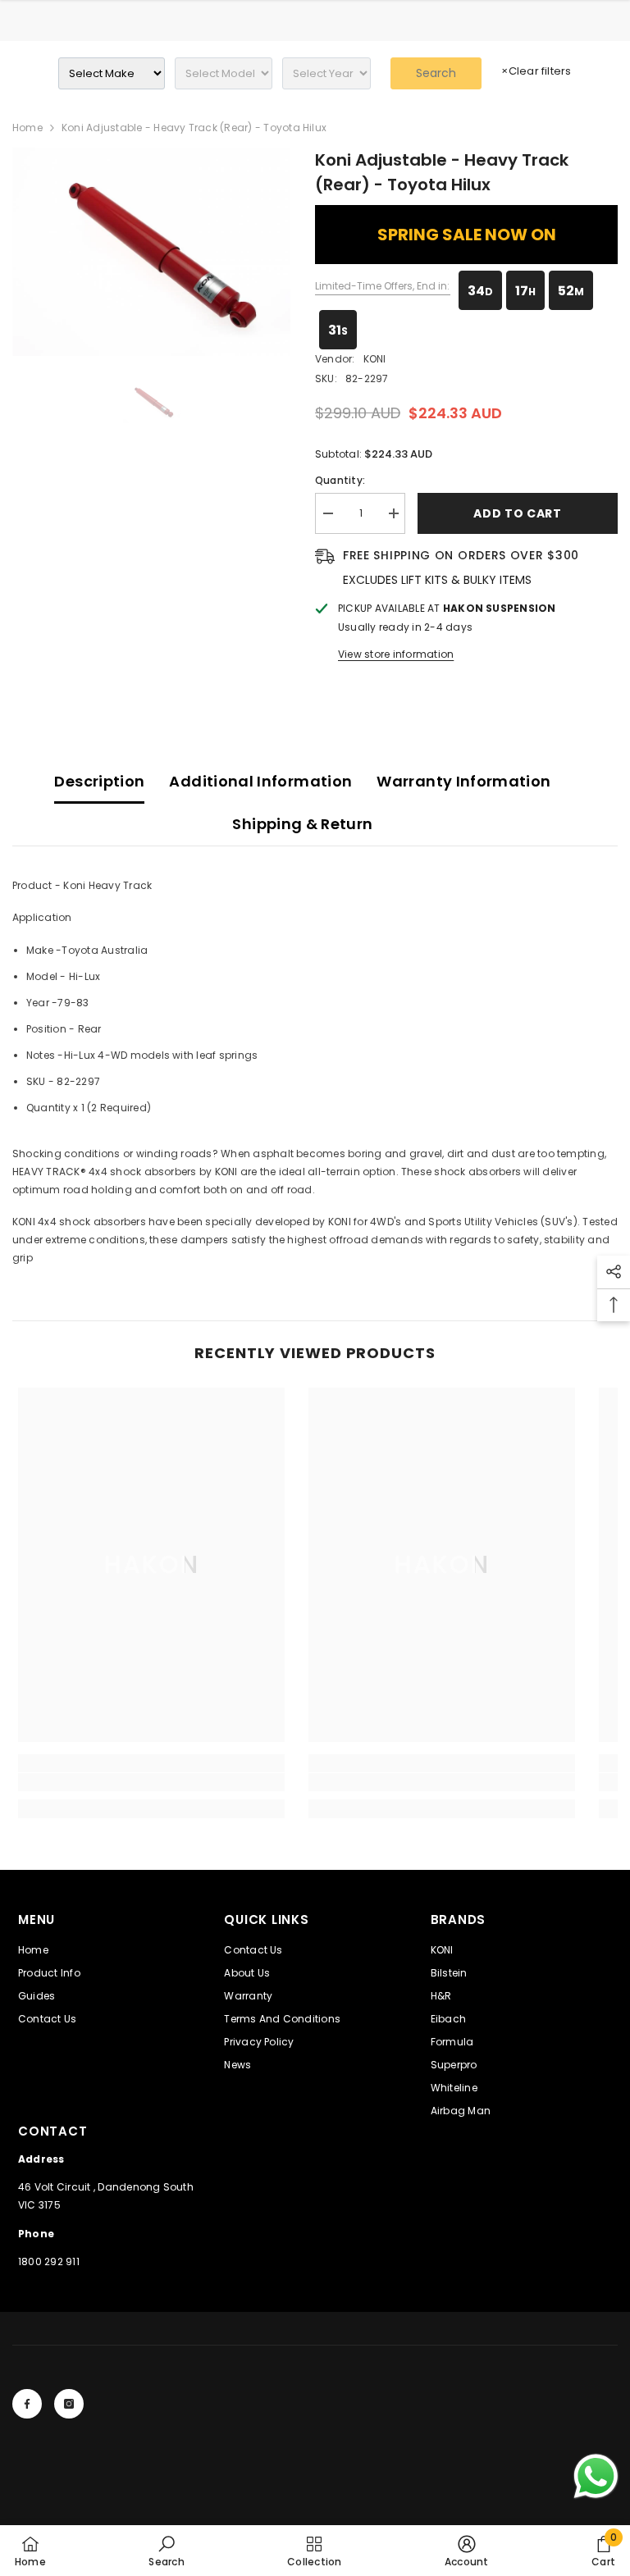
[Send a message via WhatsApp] (596, 2476)
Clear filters (536, 71)
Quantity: (340, 480)
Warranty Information (463, 781)
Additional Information (260, 781)
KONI (375, 359)
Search (436, 73)
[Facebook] (27, 2404)
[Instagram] (69, 2404)
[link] (151, 1782)
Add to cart (518, 513)
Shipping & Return (302, 824)
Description (99, 781)
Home (27, 128)
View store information (396, 654)
